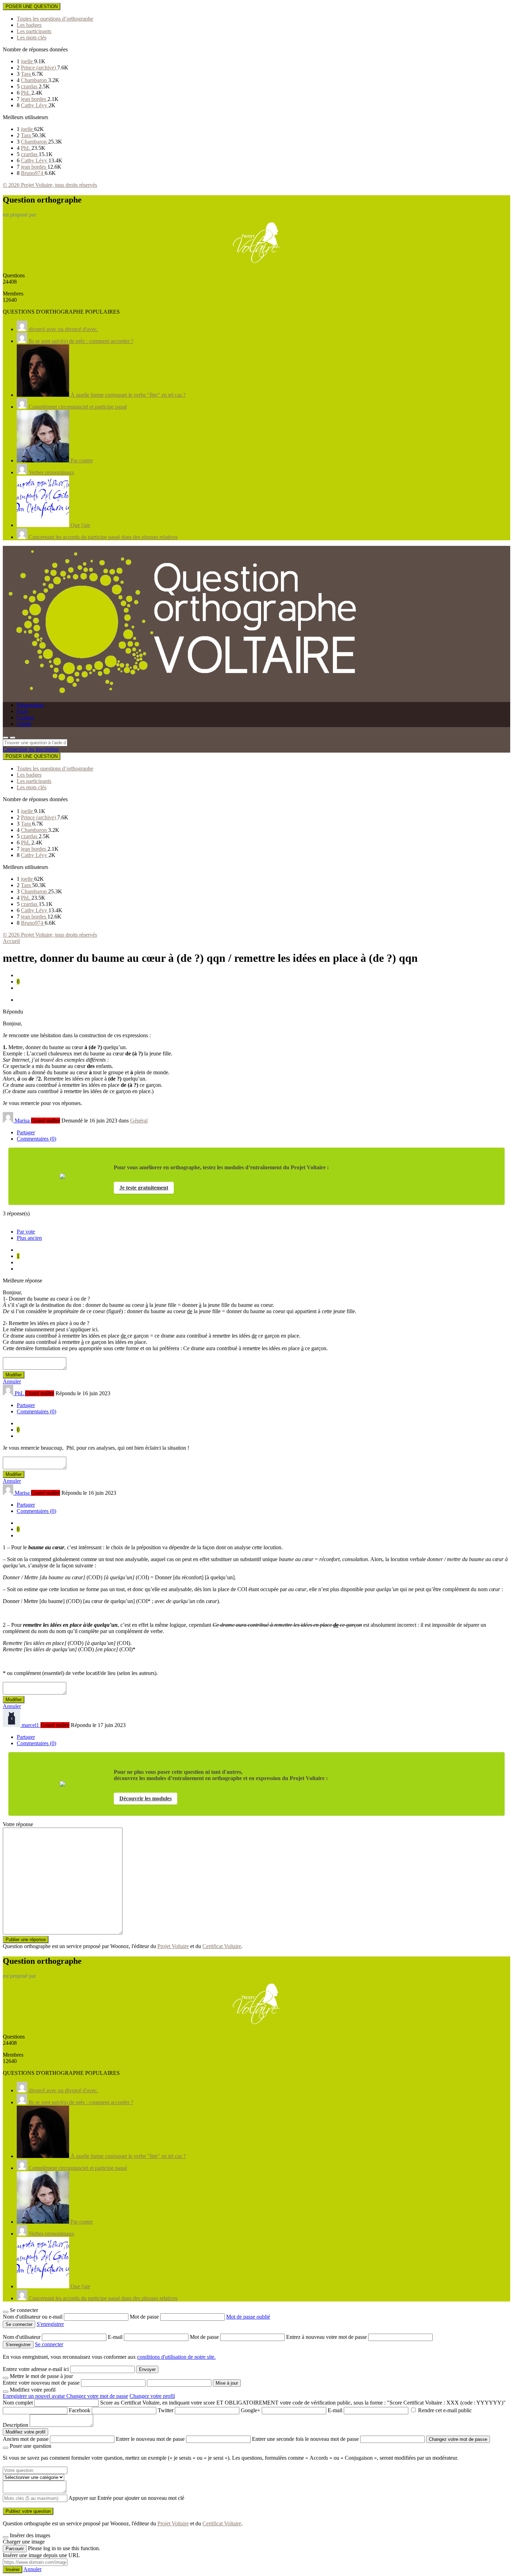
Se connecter (49, 2344)
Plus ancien (29, 1238)
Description (16, 2425)
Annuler (12, 1381)
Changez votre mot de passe (97, 2396)
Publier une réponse (26, 1940)
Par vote (26, 1232)
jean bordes (34, 99)
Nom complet (18, 2403)
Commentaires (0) (36, 1139)
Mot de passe (145, 2317)
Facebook (80, 2410)
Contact (25, 718)
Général (139, 1121)
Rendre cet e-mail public (445, 2410)
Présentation (30, 705)
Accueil (11, 941)
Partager (26, 1132)
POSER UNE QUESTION (32, 6)
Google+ (251, 2410)
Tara (27, 74)
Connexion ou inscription (31, 749)
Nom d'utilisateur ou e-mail (33, 2317)
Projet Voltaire (173, 1946)
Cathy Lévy (35, 105)
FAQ (22, 711)
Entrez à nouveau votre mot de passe (327, 2337)
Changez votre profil (152, 2396)
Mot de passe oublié (248, 2317)
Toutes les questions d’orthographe (55, 19)
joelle (28, 61)
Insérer (13, 2570)
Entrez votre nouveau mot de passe (41, 2383)
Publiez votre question (28, 2511)
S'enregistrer (50, 2324)
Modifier (14, 1375)
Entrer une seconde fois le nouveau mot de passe (305, 2439)
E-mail (116, 2337)
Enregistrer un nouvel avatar (35, 2396)
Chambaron (35, 80)
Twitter (166, 2410)
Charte (24, 724)
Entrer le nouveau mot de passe (150, 2439)
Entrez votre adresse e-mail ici (36, 2369)
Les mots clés (32, 38)
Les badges (29, 25)
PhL (26, 93)
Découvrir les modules (146, 1798)
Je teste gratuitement (144, 1188)
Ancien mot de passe (26, 2439)
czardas (30, 86)
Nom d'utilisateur (22, 2337)
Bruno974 (33, 173)
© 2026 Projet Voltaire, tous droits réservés (50, 185)
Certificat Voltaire (222, 1946)
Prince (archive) (39, 68)
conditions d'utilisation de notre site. (176, 2357)
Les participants (34, 31)
